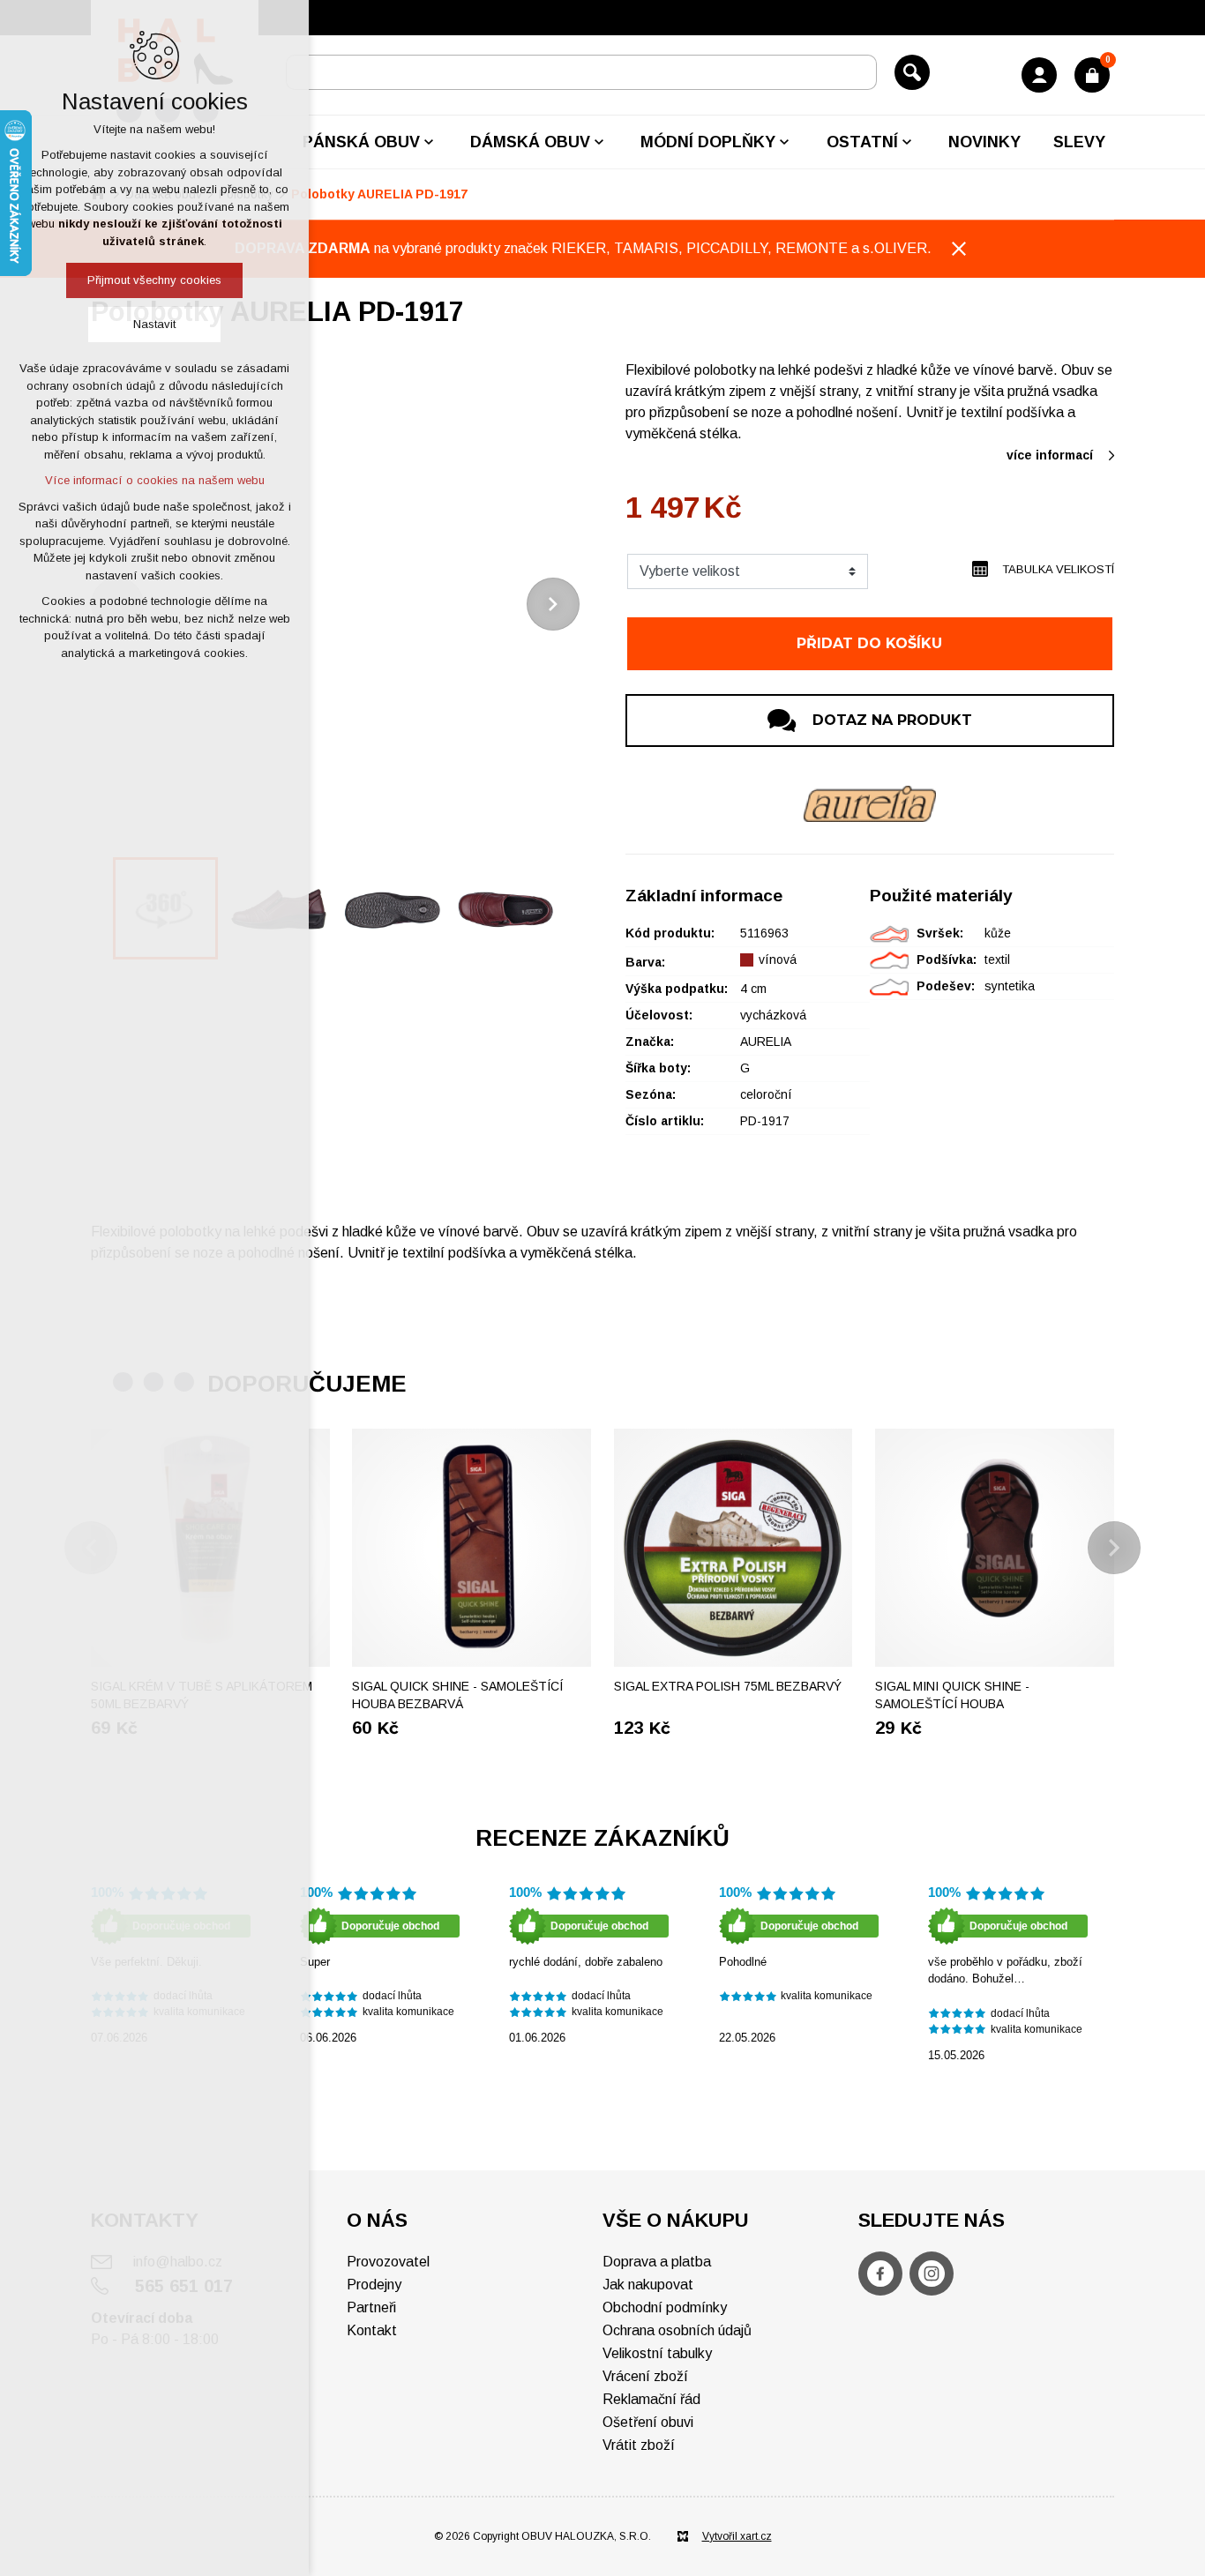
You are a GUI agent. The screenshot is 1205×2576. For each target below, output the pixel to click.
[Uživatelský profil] (1039, 75)
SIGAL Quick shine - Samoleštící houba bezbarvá (457, 1695)
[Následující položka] (553, 604)
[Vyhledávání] (581, 72)
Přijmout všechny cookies (154, 280)
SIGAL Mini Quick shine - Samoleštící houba (952, 1695)
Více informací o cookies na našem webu (155, 480)
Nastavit (154, 324)
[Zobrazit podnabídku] (429, 142)
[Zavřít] (959, 249)
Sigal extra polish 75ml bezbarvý (728, 1686)
